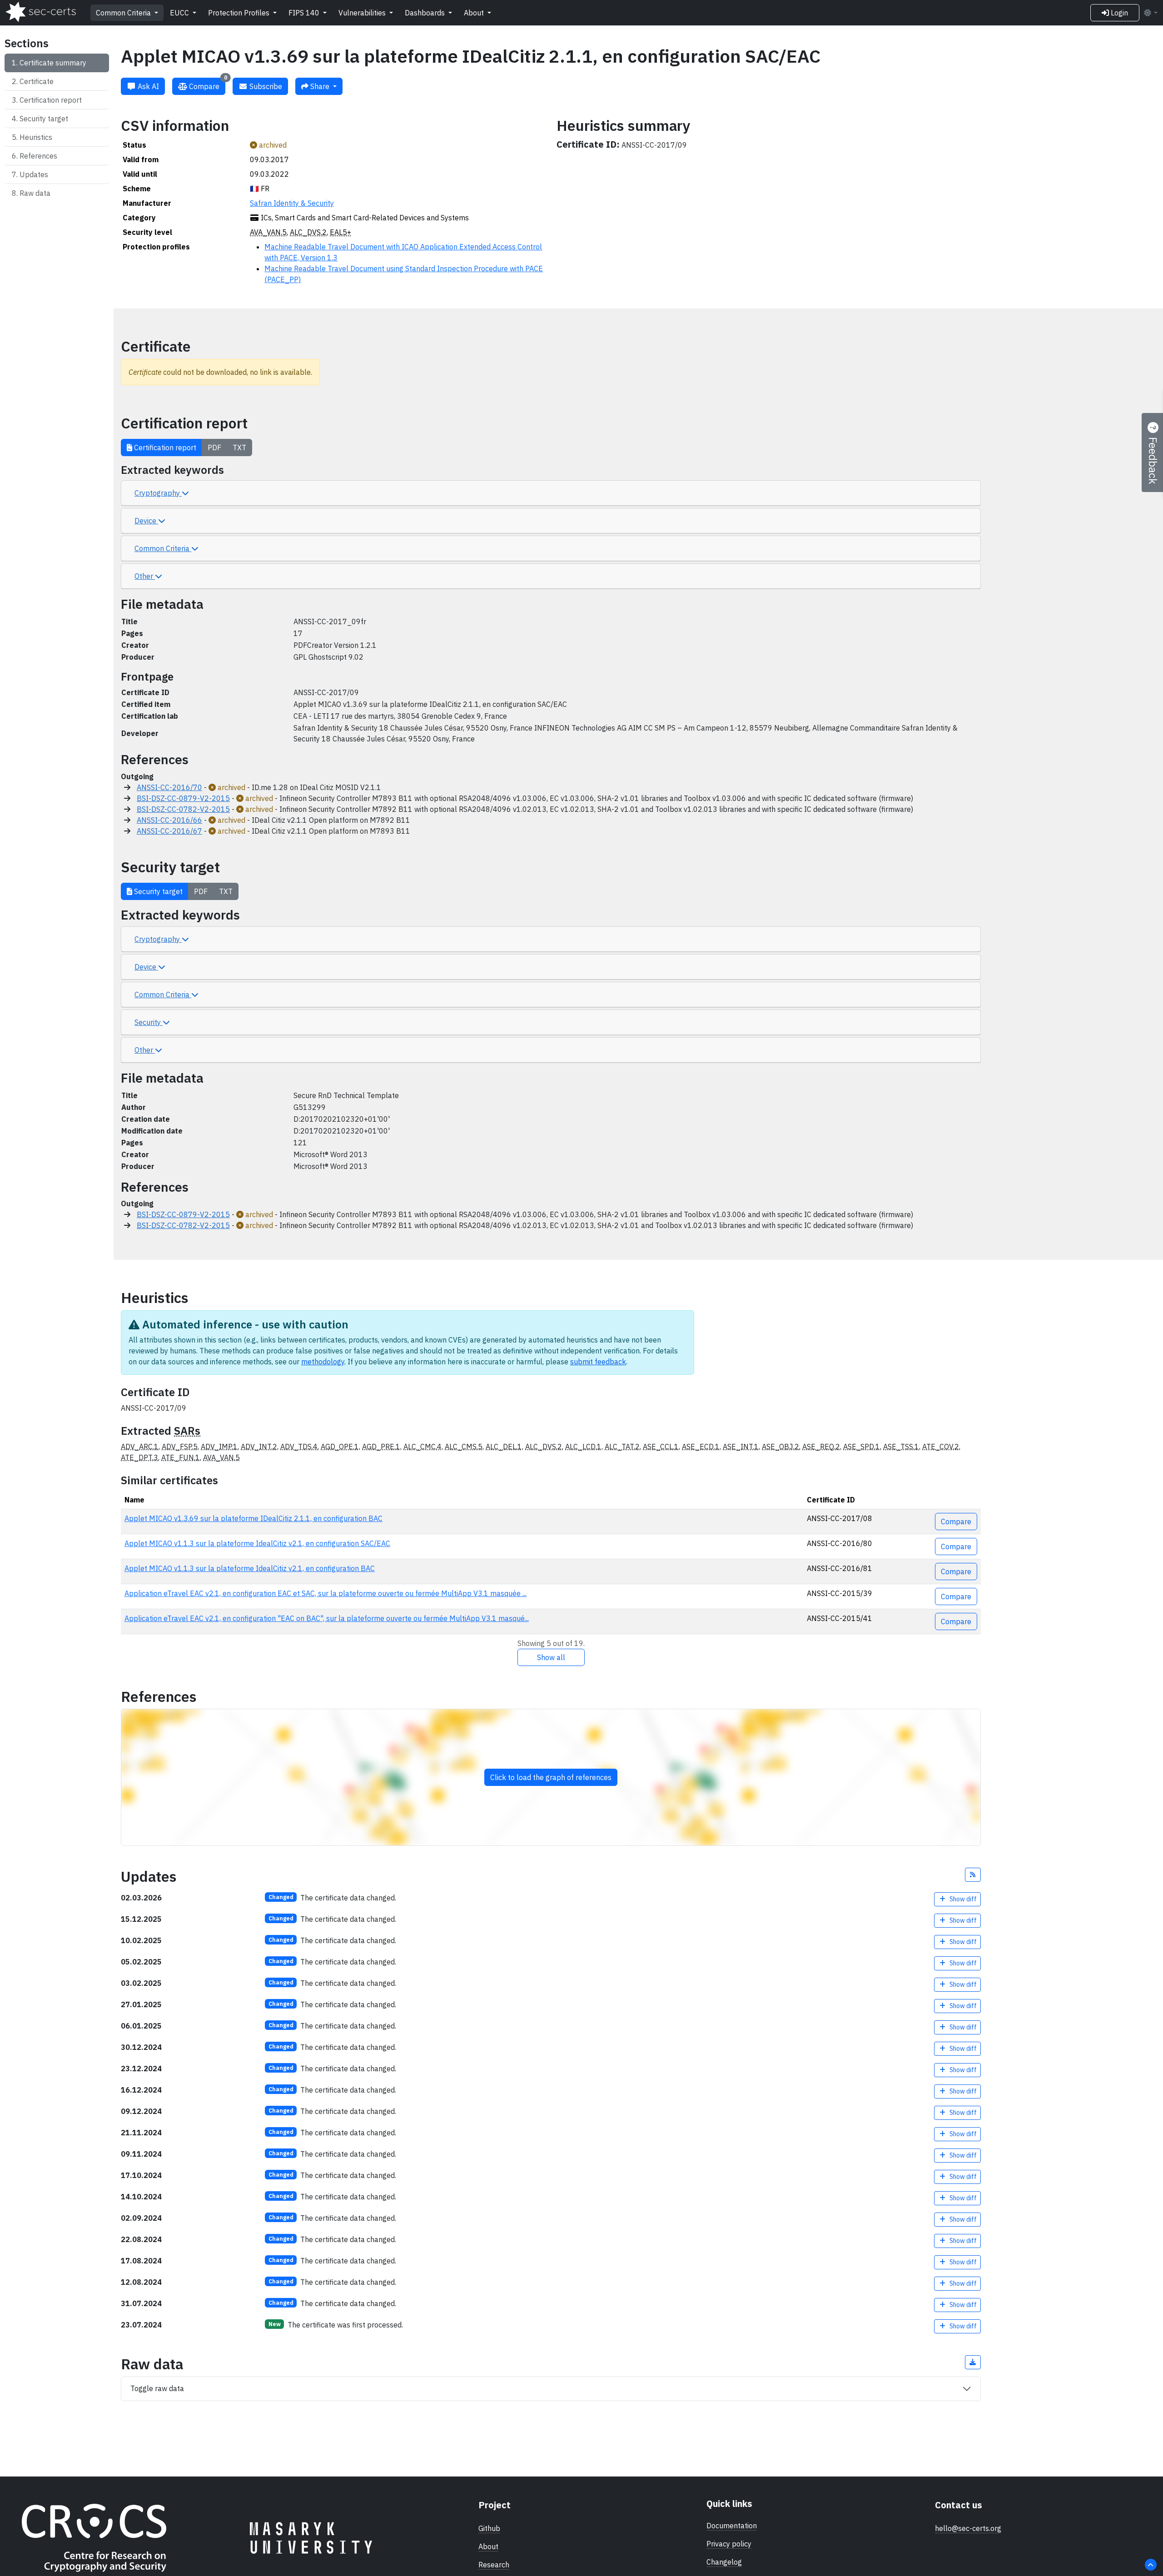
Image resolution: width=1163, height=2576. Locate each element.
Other (145, 576)
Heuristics (36, 137)
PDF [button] (214, 448)
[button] (973, 1875)
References (38, 156)
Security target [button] (157, 891)
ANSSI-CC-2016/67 (169, 831)
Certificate (37, 81)
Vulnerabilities (363, 13)
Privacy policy (729, 2544)
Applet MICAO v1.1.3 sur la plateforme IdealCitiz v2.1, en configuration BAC (250, 1568)
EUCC (180, 13)
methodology (323, 1362)
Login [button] (1118, 13)
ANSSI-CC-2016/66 (169, 820)
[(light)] (1150, 13)
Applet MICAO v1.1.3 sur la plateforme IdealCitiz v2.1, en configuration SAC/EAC (257, 1543)
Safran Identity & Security (292, 203)
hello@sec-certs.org (968, 2528)
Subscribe (265, 86)
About (475, 13)
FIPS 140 (305, 13)
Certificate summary (53, 63)
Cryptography (158, 493)
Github (489, 2528)
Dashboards (426, 13)
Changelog (724, 2562)
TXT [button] (239, 448)
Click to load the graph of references (551, 1777)
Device (146, 521)
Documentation (732, 2526)
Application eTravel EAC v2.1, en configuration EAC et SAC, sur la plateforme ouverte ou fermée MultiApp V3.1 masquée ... (326, 1593)
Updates (34, 174)
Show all (551, 1657)
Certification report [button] (164, 448)
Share (320, 86)
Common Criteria (124, 13)
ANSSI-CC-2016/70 (169, 787)
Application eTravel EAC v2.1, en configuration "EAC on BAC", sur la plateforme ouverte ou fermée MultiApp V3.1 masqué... (327, 1618)
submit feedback (598, 1362)
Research (494, 2565)
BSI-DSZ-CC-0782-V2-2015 (183, 809)
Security (149, 1022)
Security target (44, 119)
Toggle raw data (157, 2388)
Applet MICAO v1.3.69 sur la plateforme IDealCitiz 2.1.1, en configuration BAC (253, 1518)
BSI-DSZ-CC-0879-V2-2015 (183, 798)
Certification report (51, 100)
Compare (207, 84)
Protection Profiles (240, 13)
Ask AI (147, 86)
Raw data (35, 193)
